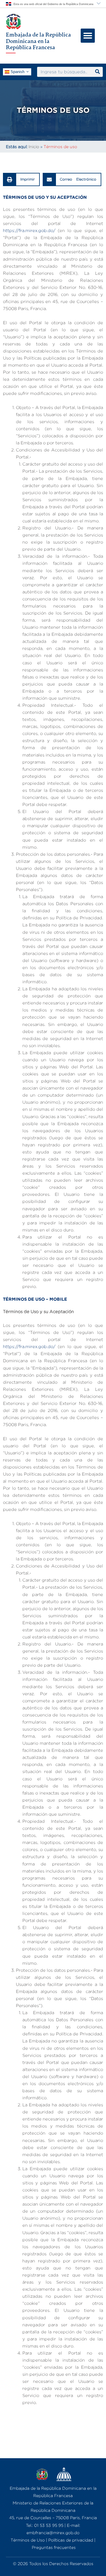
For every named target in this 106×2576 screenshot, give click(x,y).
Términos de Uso (28, 2540)
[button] (88, 36)
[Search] (97, 72)
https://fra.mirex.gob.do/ (29, 230)
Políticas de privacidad (71, 2540)
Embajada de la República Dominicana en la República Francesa (38, 41)
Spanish (17, 71)
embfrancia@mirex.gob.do (53, 2533)
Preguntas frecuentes (54, 2547)
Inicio (34, 146)
